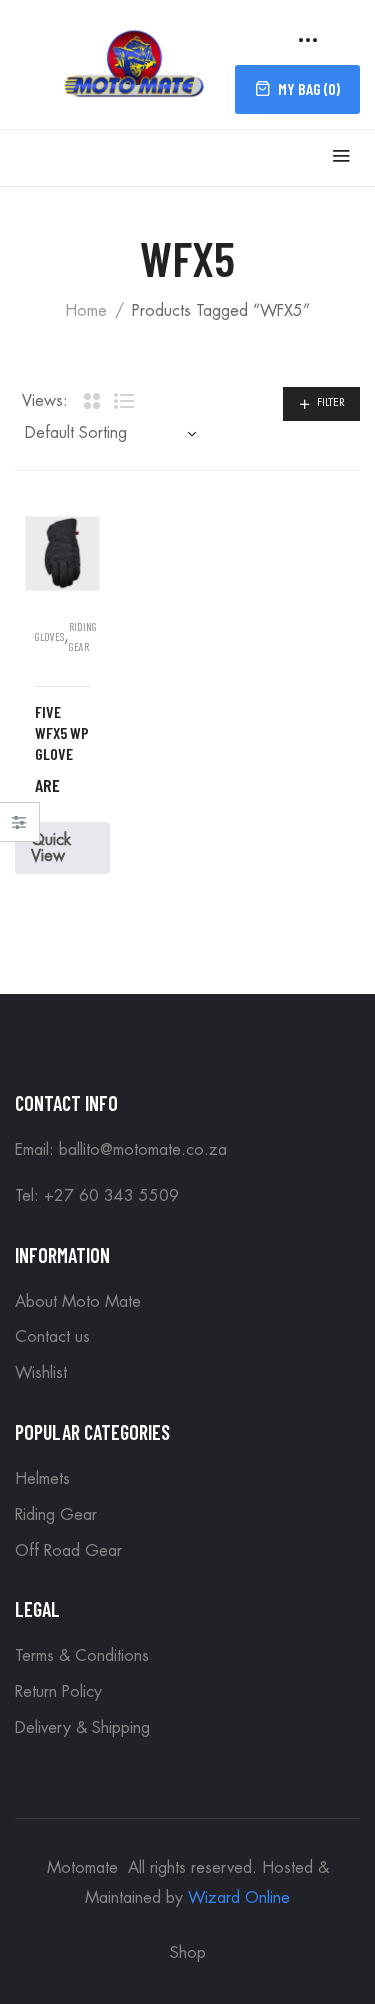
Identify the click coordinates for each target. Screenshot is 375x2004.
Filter (331, 402)
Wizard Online (239, 1898)
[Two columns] (91, 401)
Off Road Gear (68, 1551)
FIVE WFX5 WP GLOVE (62, 732)
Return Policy (58, 1692)
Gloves (49, 636)
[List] (124, 401)
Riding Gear (56, 1515)
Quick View (51, 848)
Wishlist (41, 1373)
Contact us (52, 1337)
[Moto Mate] (135, 61)
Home (86, 311)
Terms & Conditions (82, 1656)
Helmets (42, 1479)
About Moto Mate (78, 1302)
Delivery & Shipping (82, 1728)
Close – (19, 828)
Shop (188, 1953)
